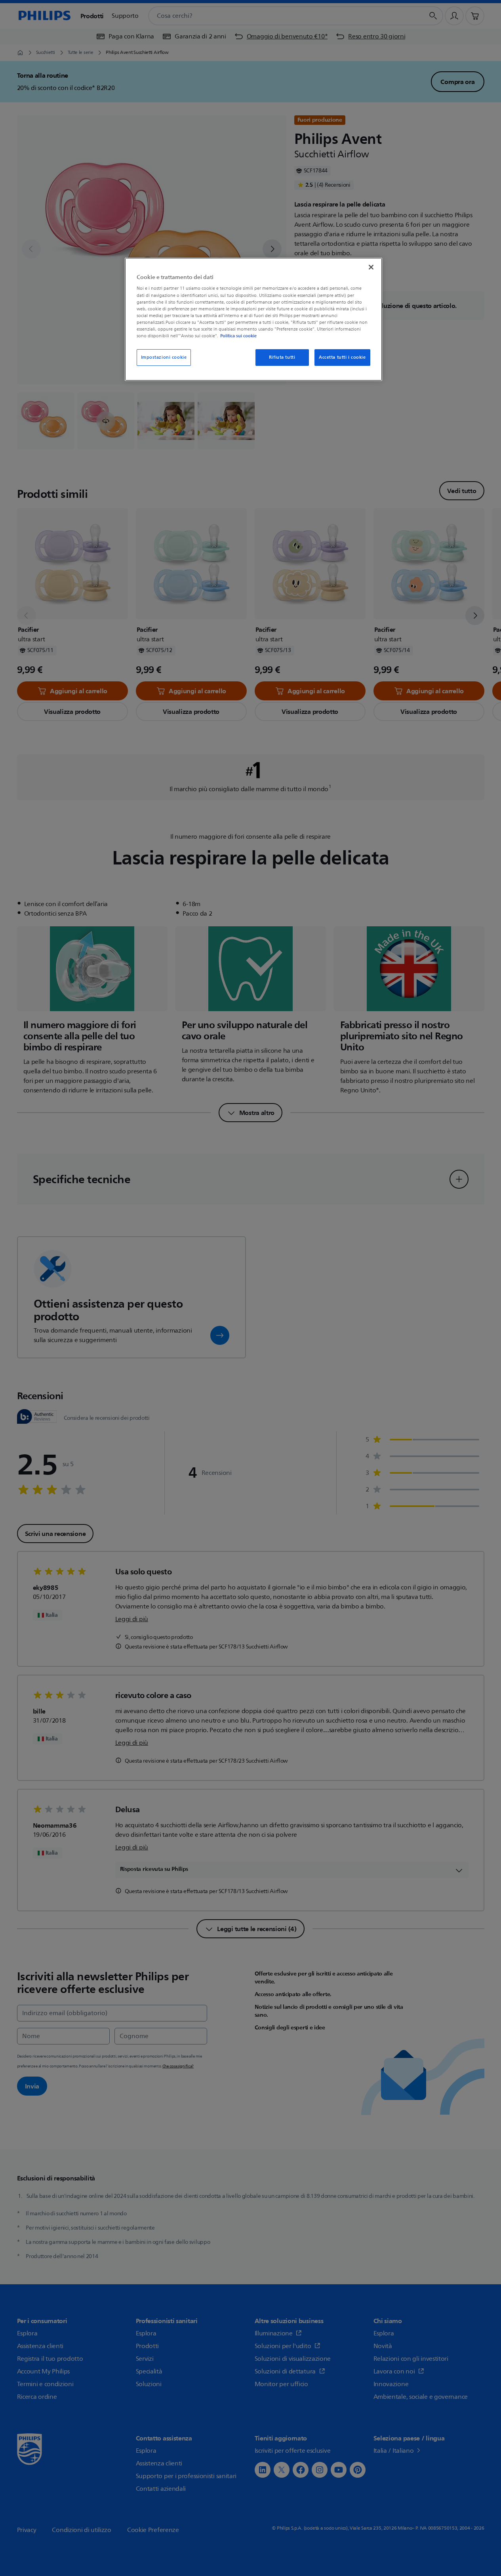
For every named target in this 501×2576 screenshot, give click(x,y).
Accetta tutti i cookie (342, 357)
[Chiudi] (371, 267)
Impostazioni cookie (164, 357)
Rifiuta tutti (282, 357)
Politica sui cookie (238, 336)
